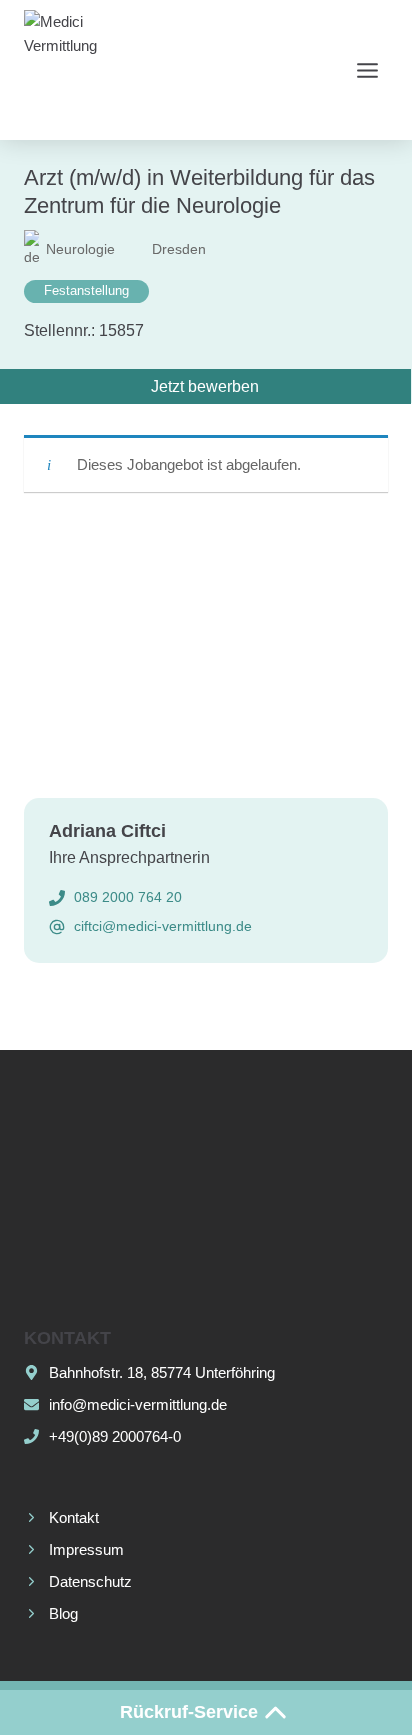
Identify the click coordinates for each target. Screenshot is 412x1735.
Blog (63, 1613)
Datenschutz (90, 1581)
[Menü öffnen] (367, 70)
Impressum (86, 1549)
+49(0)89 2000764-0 (115, 1436)
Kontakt (74, 1517)
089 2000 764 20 (128, 897)
